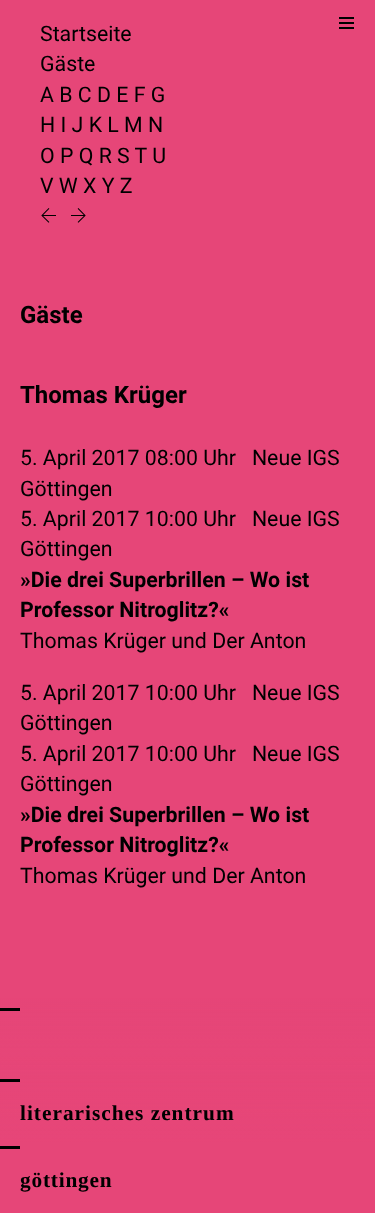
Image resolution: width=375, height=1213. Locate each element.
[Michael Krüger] (51, 217)
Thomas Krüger (93, 641)
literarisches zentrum (127, 1113)
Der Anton (259, 641)
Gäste (67, 64)
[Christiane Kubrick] (78, 217)
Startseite (86, 34)
